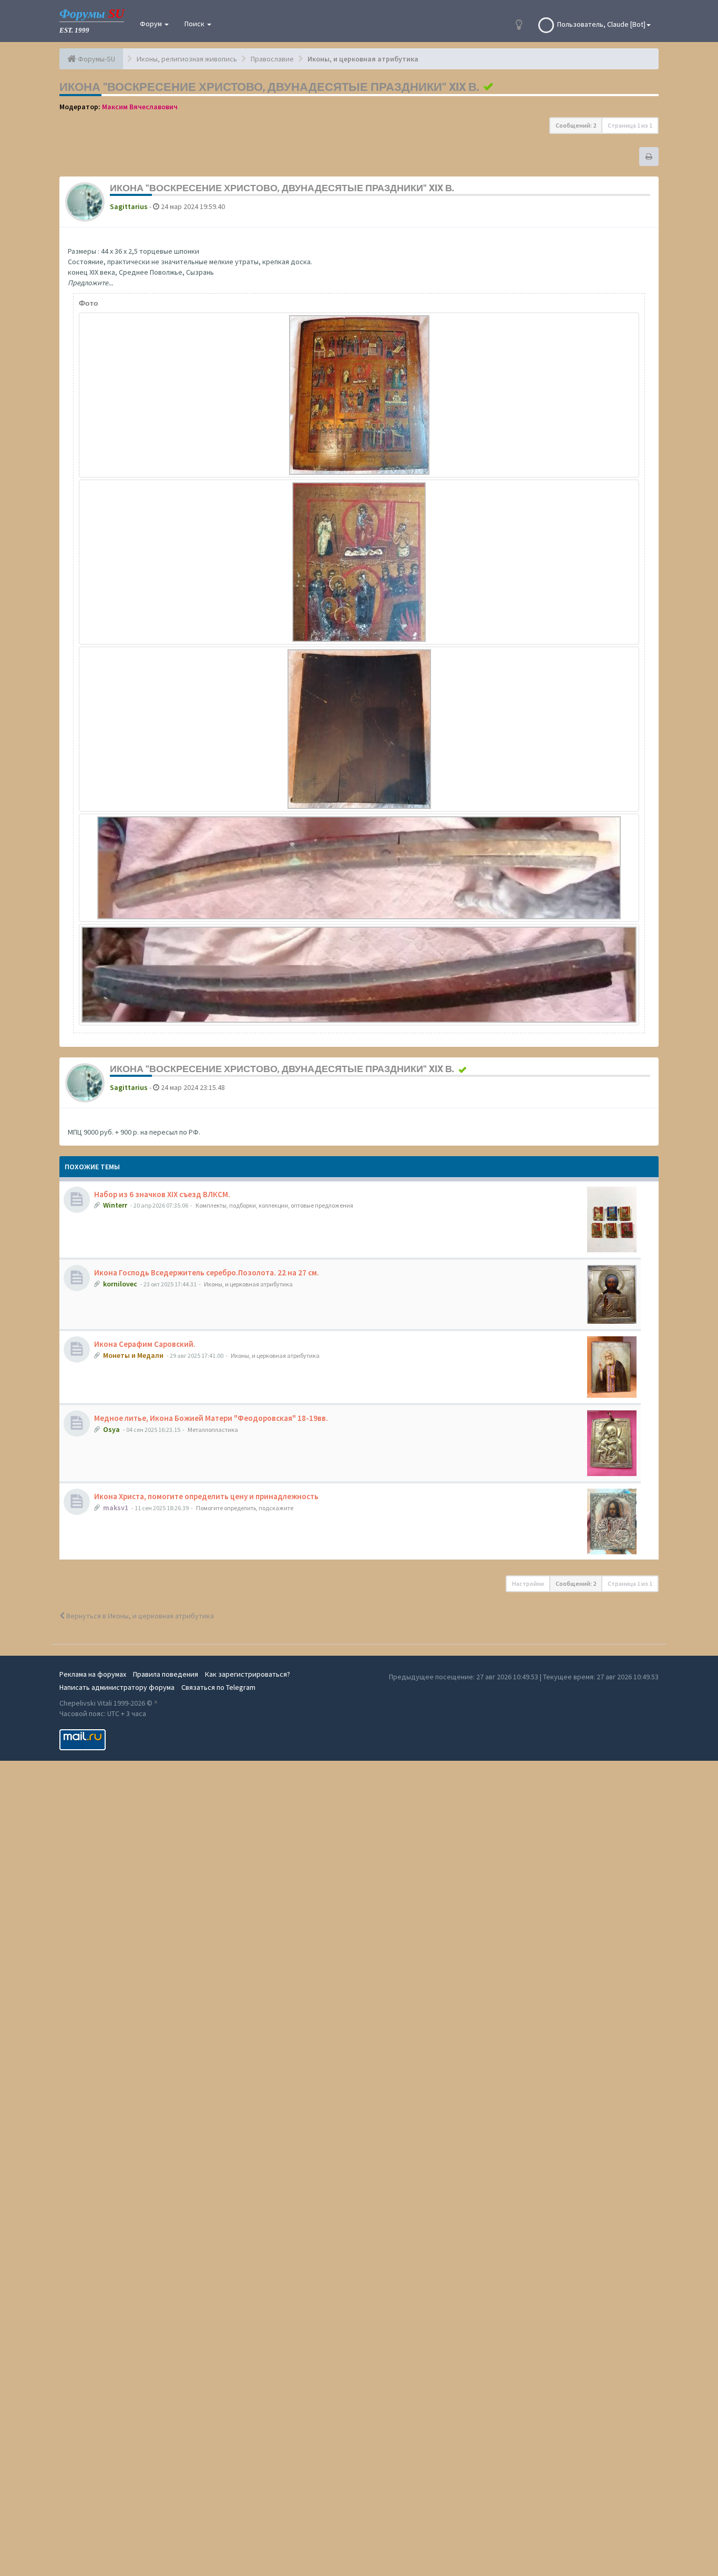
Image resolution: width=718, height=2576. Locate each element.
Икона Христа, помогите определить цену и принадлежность (206, 1496)
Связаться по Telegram (218, 1687)
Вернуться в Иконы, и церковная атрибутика (139, 1616)
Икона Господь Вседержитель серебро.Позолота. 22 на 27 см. (207, 1273)
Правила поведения (166, 1674)
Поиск (195, 24)
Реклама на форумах (93, 1674)
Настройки (528, 1583)
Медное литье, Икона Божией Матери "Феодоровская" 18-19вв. (211, 1418)
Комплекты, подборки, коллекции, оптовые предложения (274, 1205)
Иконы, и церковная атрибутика (248, 1284)
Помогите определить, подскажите (245, 1508)
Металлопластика (213, 1430)
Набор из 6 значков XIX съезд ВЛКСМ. (162, 1194)
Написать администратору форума (117, 1687)
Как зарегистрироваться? (248, 1674)
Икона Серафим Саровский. (145, 1344)
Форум (152, 24)
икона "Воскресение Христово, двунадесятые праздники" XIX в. (269, 87)
